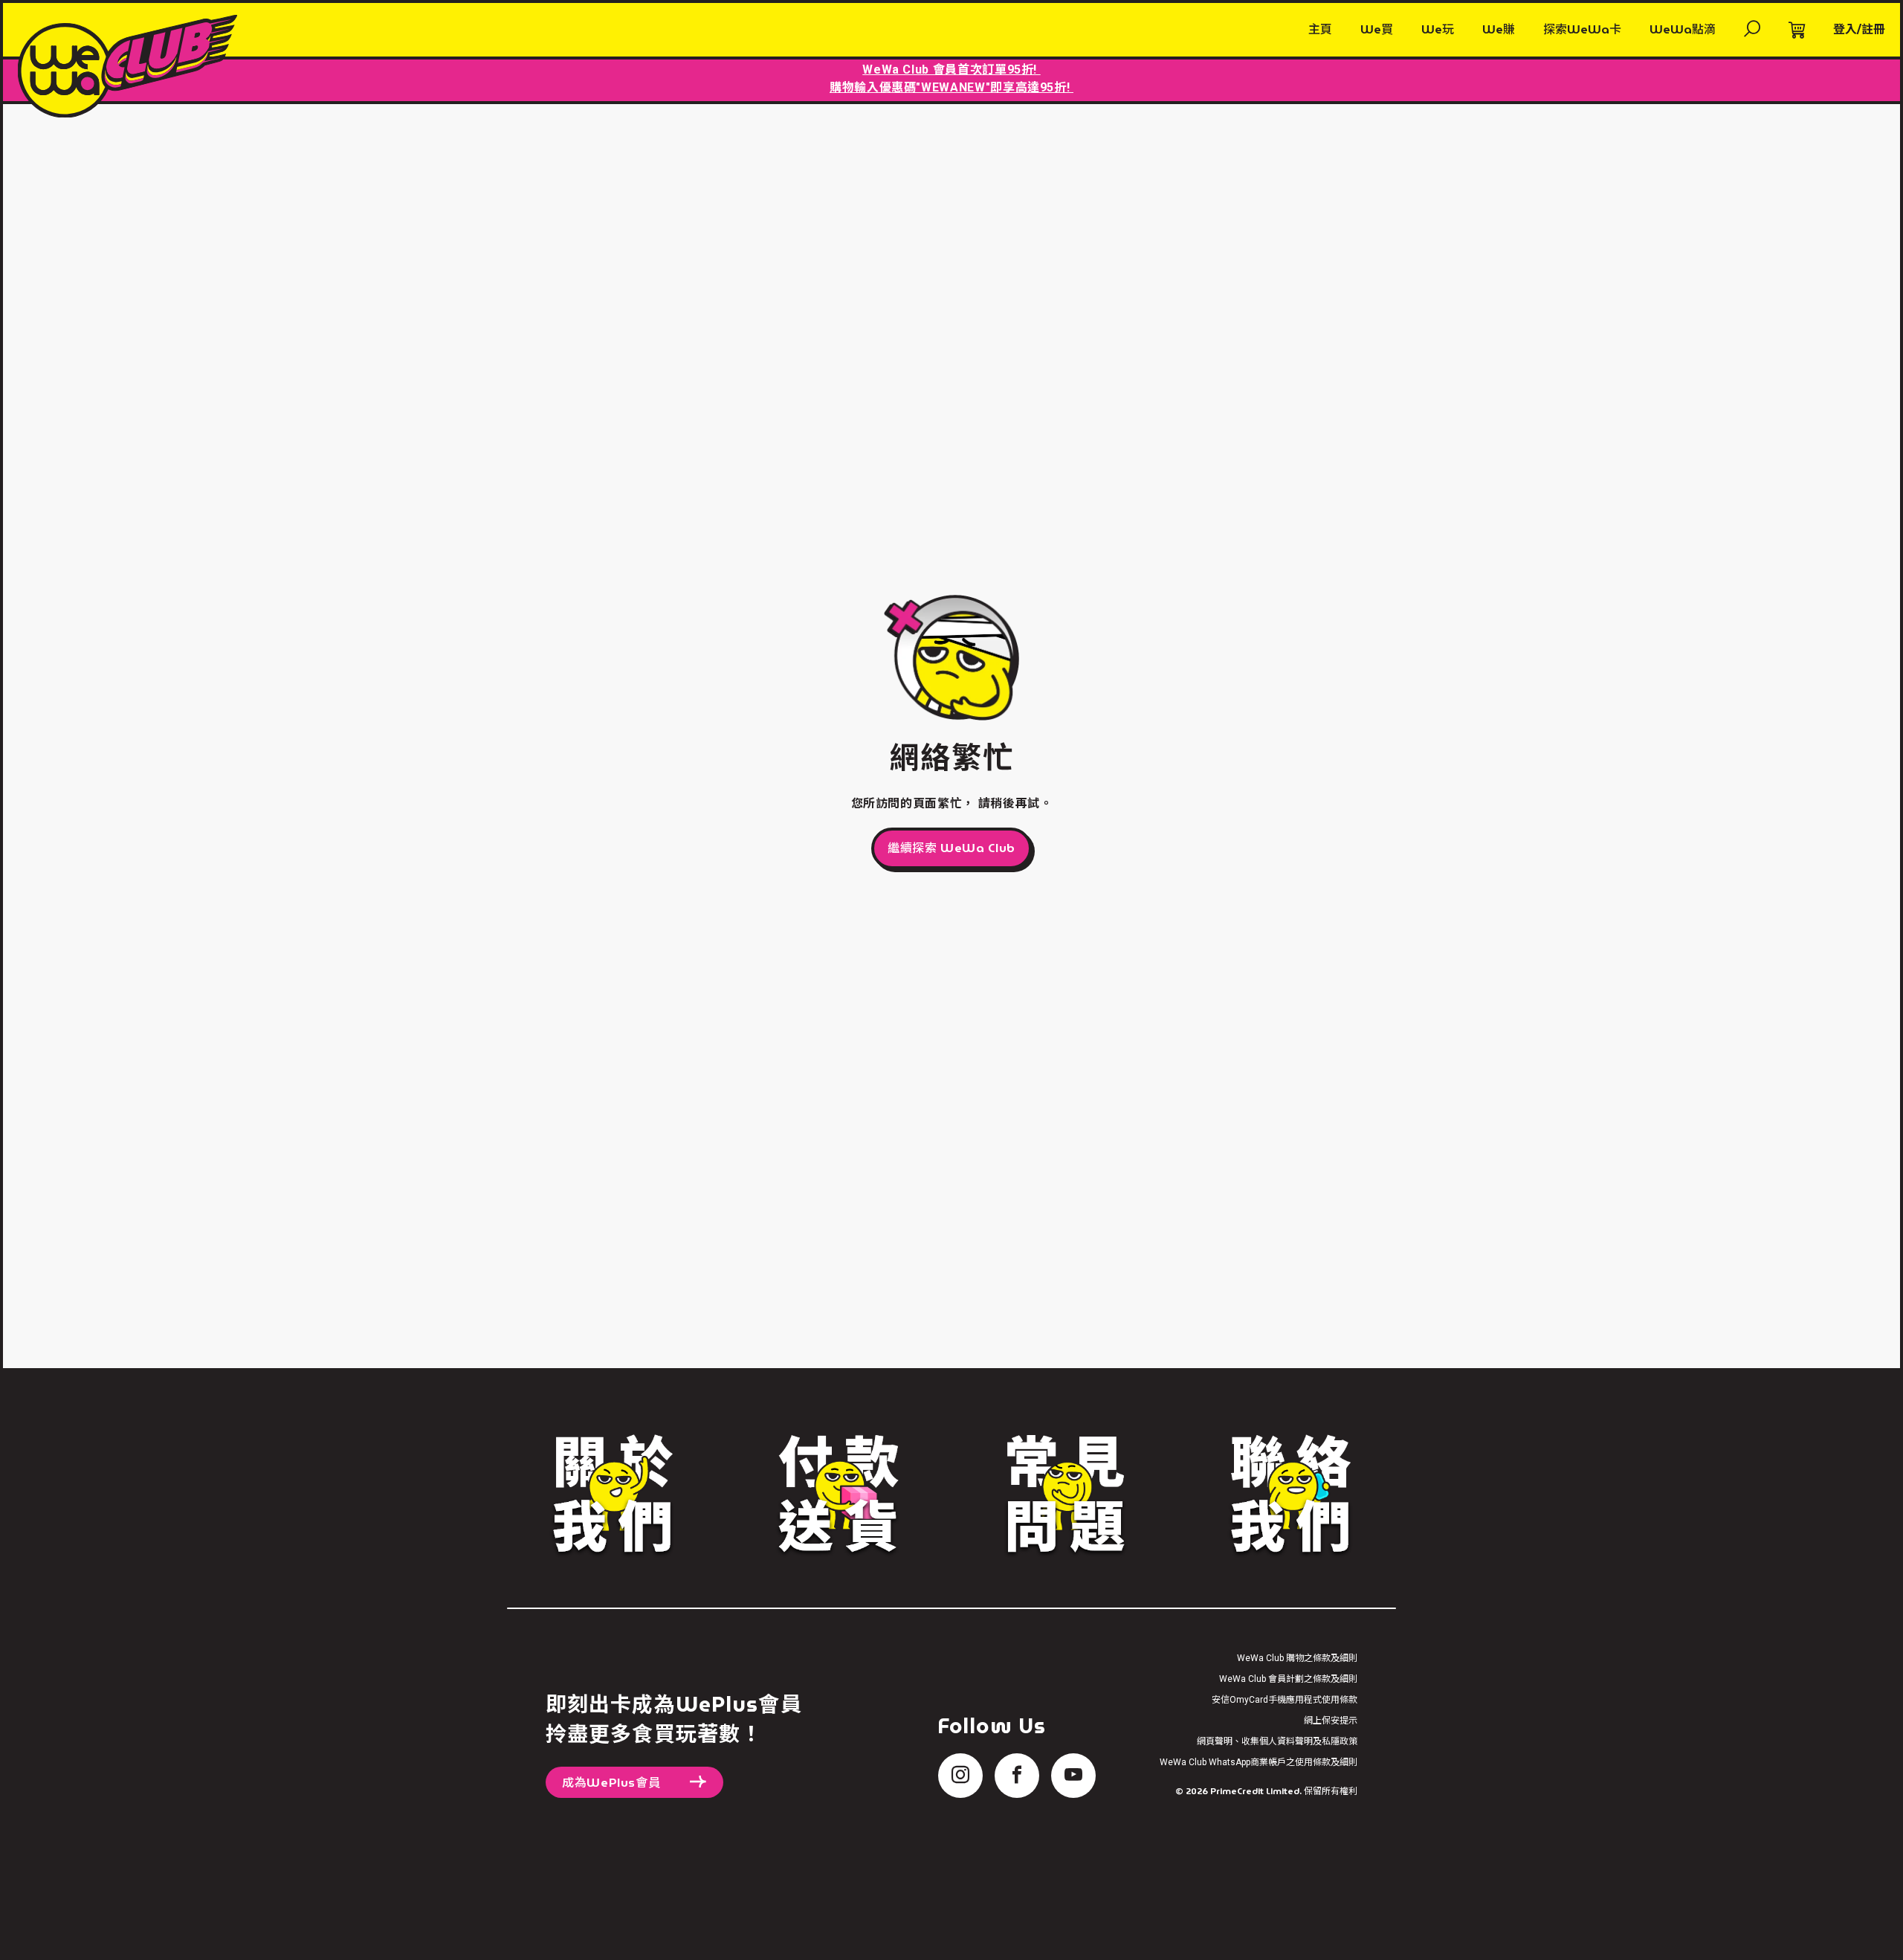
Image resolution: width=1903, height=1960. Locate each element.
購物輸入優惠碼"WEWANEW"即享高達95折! (951, 87)
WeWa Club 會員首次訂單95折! (951, 70)
